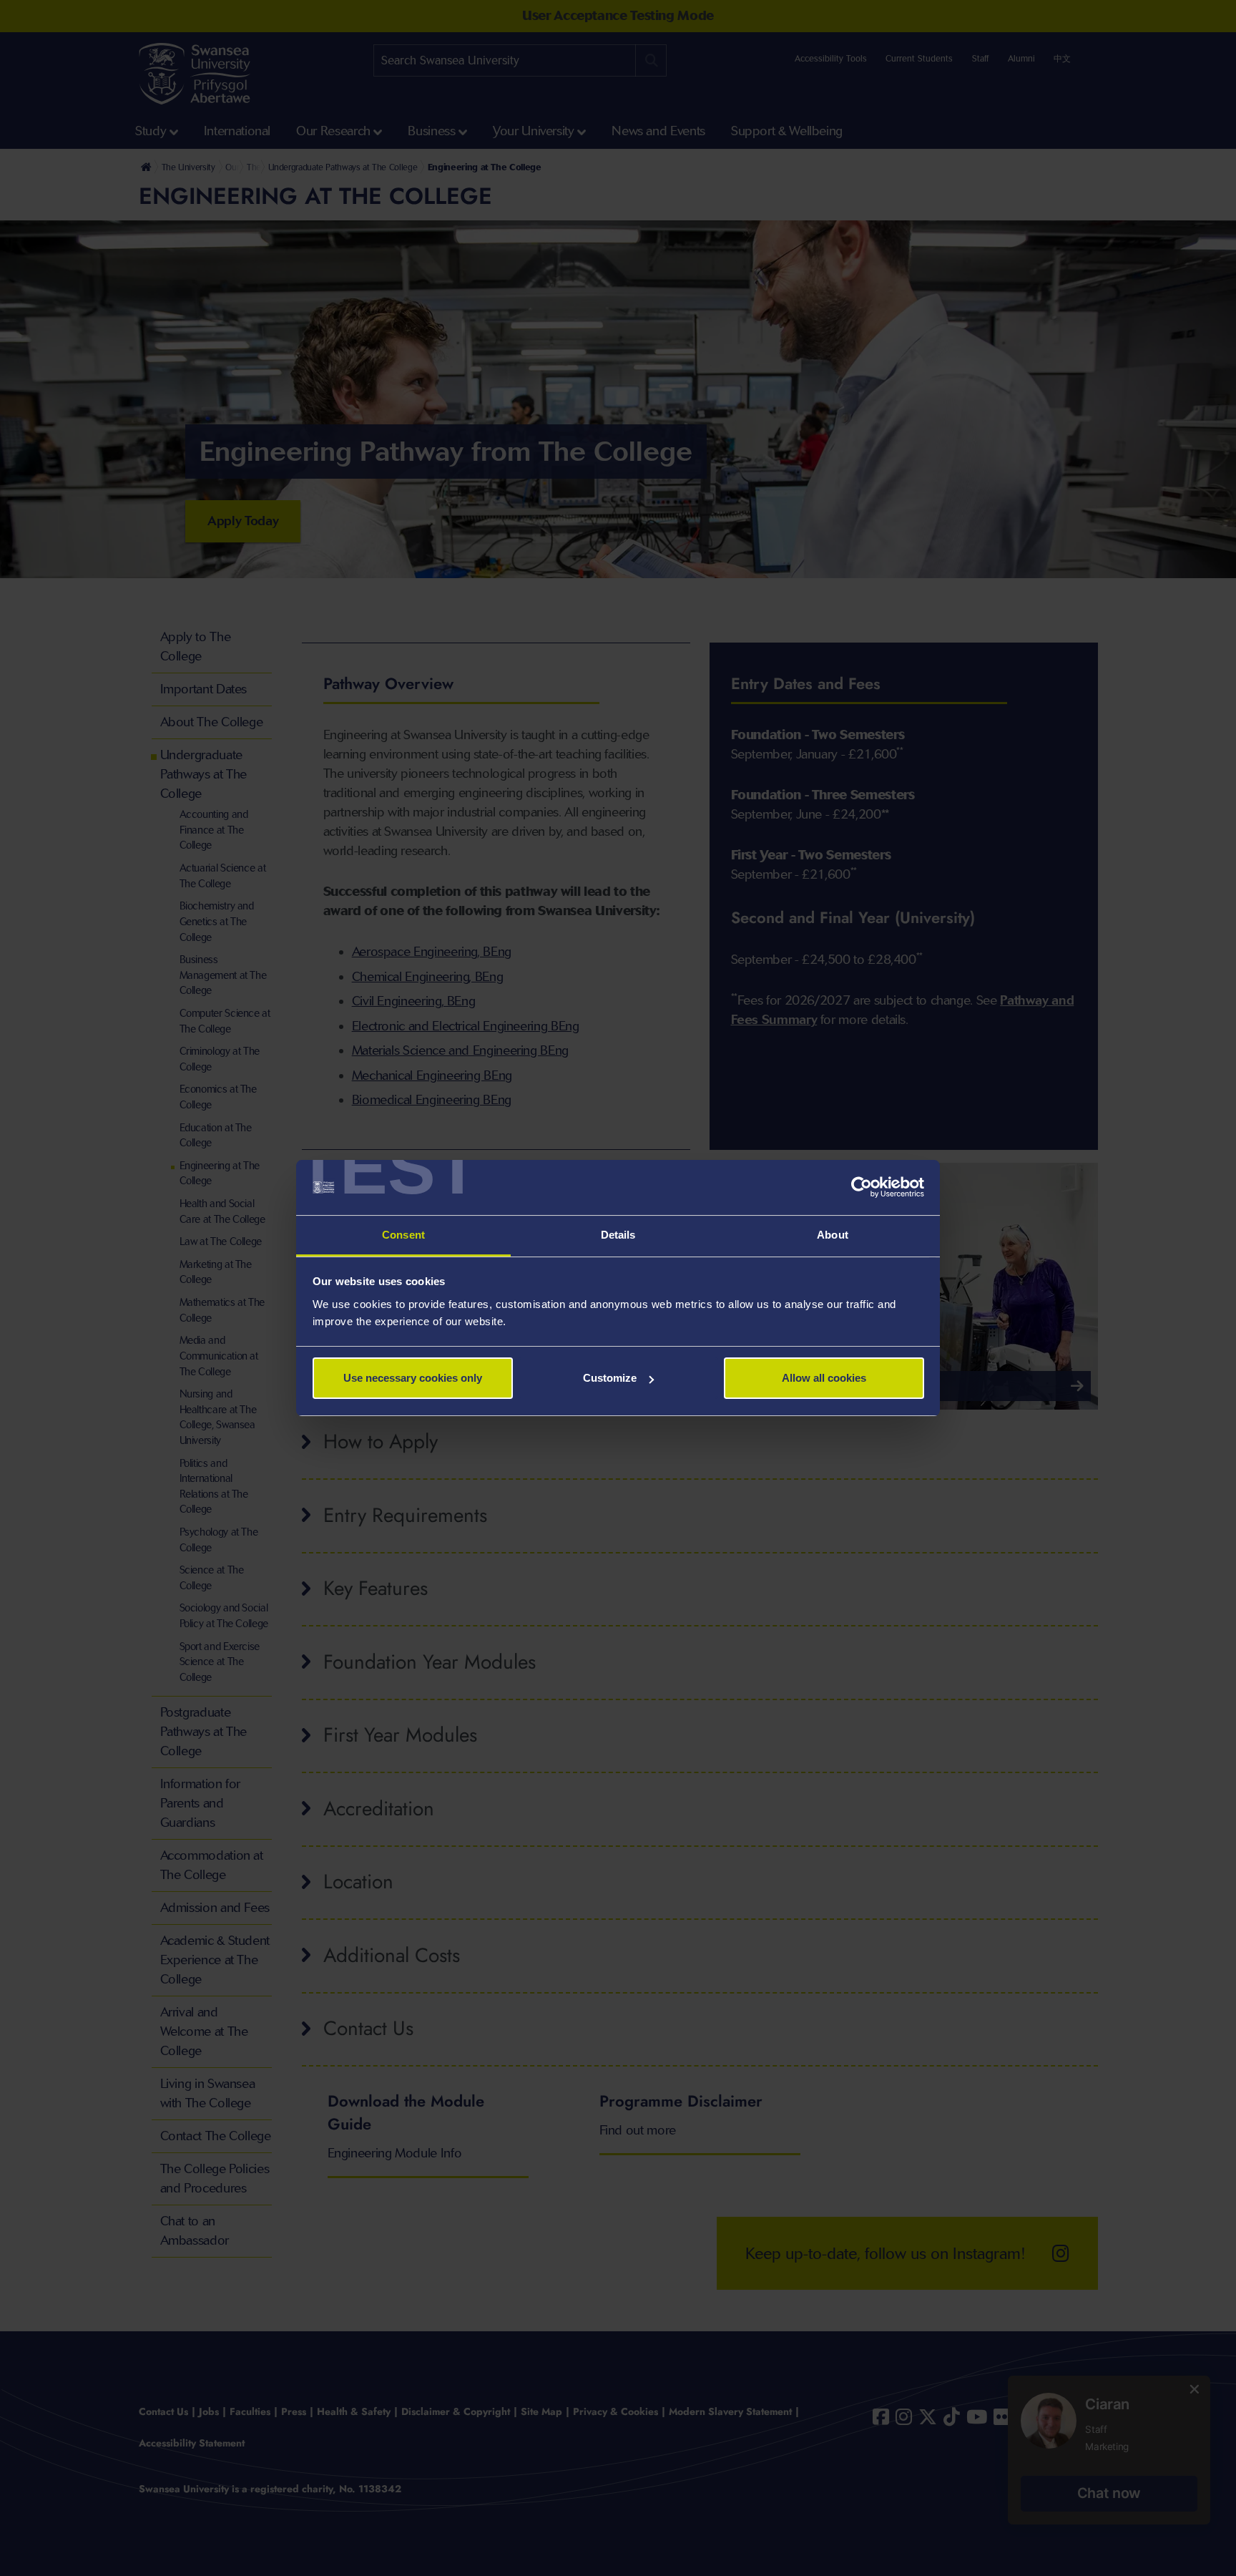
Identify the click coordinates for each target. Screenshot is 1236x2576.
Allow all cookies (824, 1378)
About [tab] (833, 1235)
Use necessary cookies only (413, 1378)
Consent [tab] (403, 1235)
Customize (610, 1378)
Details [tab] (618, 1235)
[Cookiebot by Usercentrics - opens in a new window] (862, 1188)
